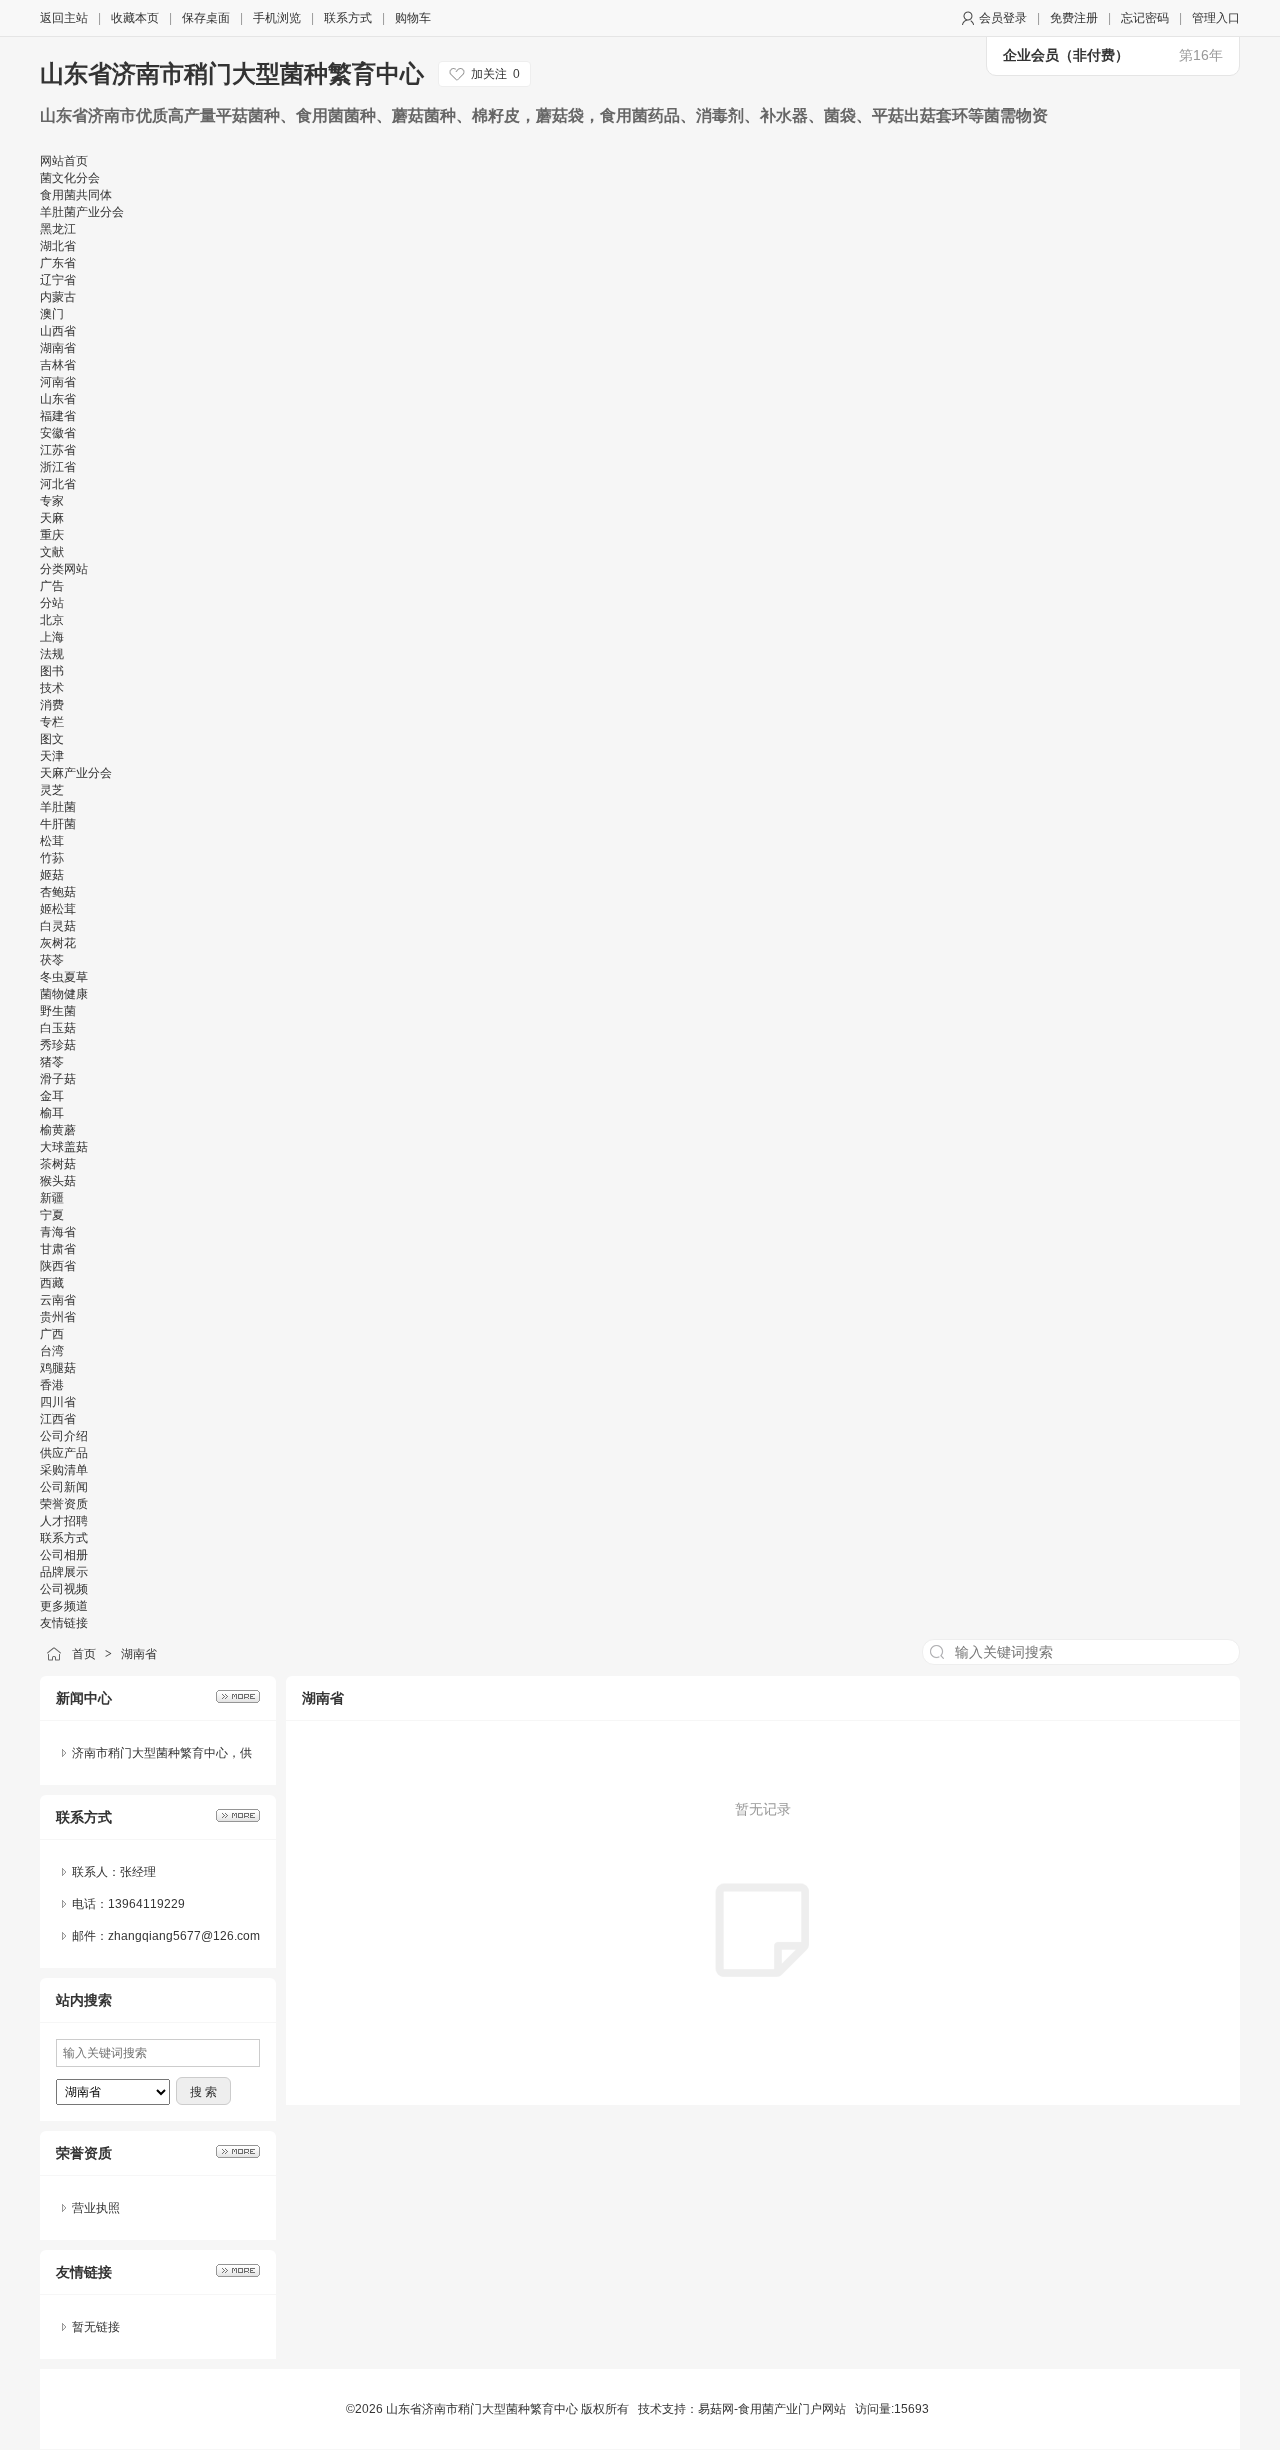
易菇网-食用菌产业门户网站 (772, 2409)
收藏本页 (135, 18)
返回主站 (64, 18)
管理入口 (1216, 18)
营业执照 (96, 2208)
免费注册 (1074, 18)
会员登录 (1003, 18)
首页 (84, 1654)
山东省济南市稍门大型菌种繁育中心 (232, 73)
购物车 (413, 18)
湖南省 (139, 1654)
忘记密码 (1145, 18)
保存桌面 (206, 18)
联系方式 (348, 18)
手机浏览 (277, 18)
